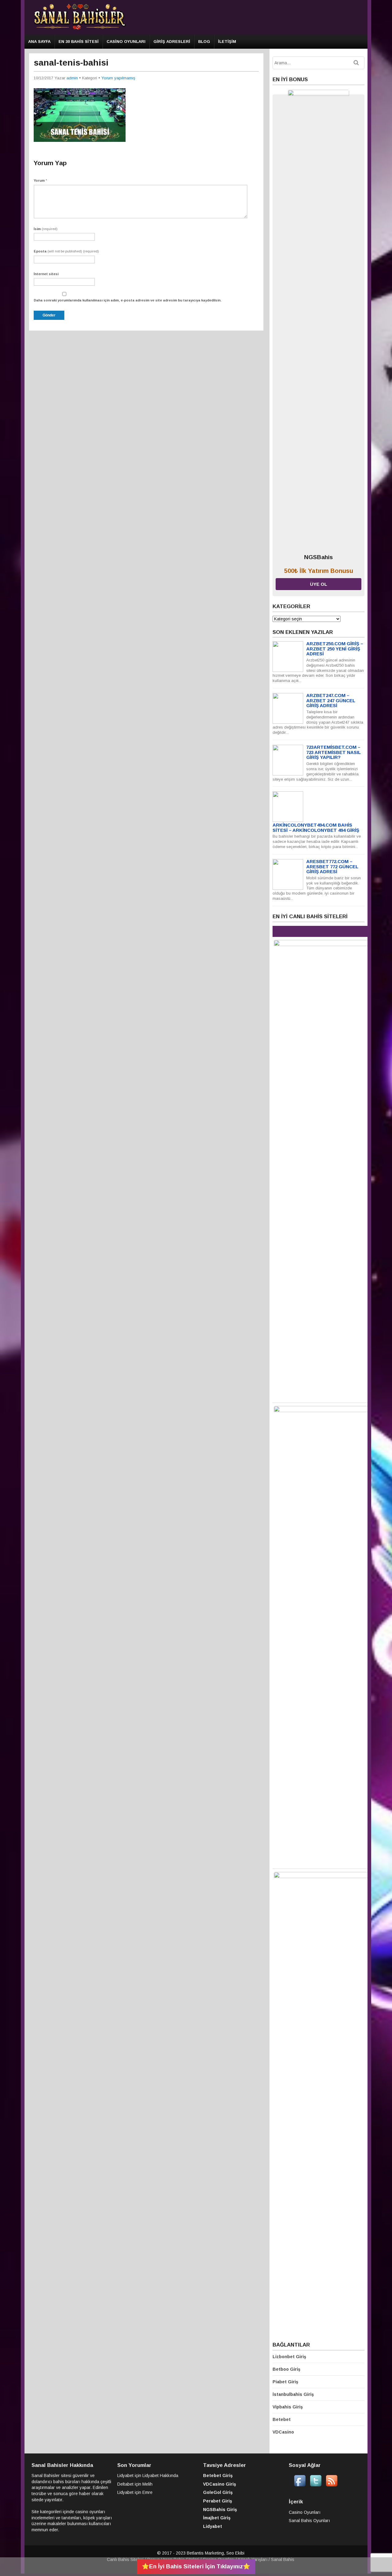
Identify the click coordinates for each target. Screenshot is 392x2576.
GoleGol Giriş (218, 2492)
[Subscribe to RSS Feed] (332, 2485)
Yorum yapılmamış (118, 78)
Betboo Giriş (286, 2369)
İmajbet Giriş (217, 2518)
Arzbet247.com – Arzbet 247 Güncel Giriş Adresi (331, 700)
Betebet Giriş (218, 2476)
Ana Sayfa (39, 42)
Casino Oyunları (126, 42)
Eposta (66, 251)
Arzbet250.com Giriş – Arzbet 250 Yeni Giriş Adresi (335, 649)
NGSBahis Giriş (220, 2510)
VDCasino (283, 2432)
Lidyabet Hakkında (160, 2476)
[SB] (80, 29)
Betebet (282, 2419)
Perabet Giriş (218, 2501)
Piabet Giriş (285, 2382)
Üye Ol (318, 584)
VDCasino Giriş (220, 2484)
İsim (46, 229)
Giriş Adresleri (172, 42)
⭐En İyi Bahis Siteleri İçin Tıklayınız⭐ (196, 2566)
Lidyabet (125, 2476)
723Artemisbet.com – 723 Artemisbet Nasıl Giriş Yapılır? (334, 752)
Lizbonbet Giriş (289, 2357)
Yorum (40, 180)
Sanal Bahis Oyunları (309, 2521)
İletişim (227, 42)
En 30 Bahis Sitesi (79, 42)
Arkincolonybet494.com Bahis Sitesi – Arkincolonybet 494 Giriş (316, 828)
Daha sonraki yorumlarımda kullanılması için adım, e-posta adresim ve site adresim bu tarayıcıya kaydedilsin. (128, 300)
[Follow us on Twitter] (316, 2485)
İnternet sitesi (46, 274)
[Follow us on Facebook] (300, 2485)
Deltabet (125, 2484)
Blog (204, 42)
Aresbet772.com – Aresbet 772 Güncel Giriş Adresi (332, 866)
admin (72, 78)
